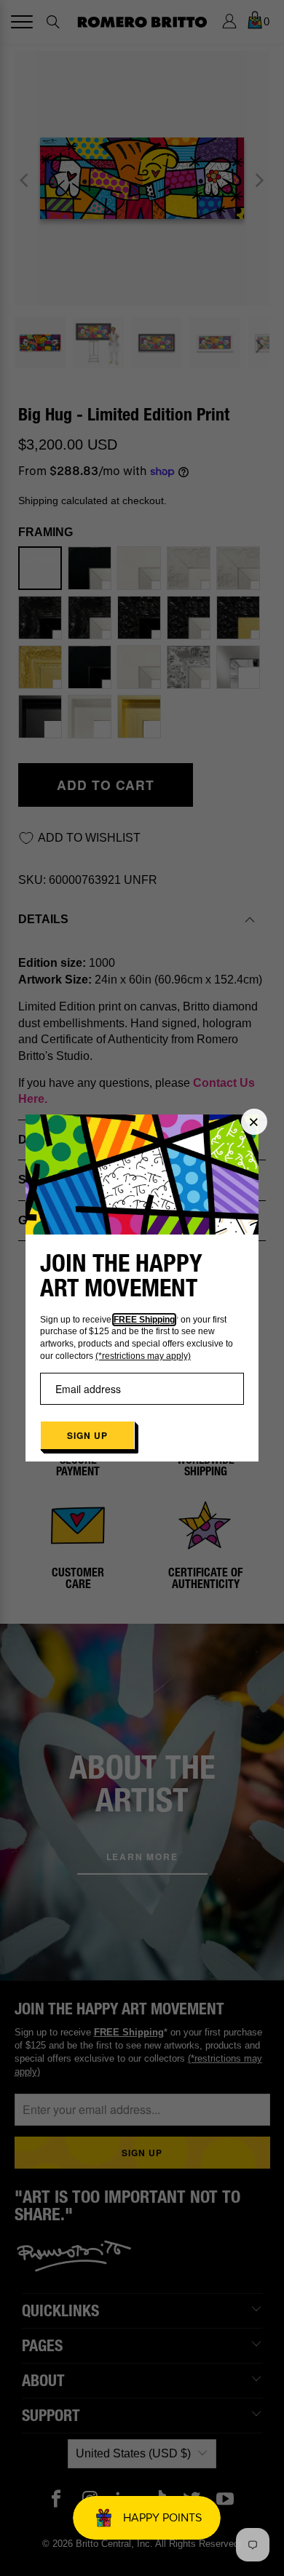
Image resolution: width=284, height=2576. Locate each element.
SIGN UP (87, 1435)
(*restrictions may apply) (143, 1356)
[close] (254, 1122)
